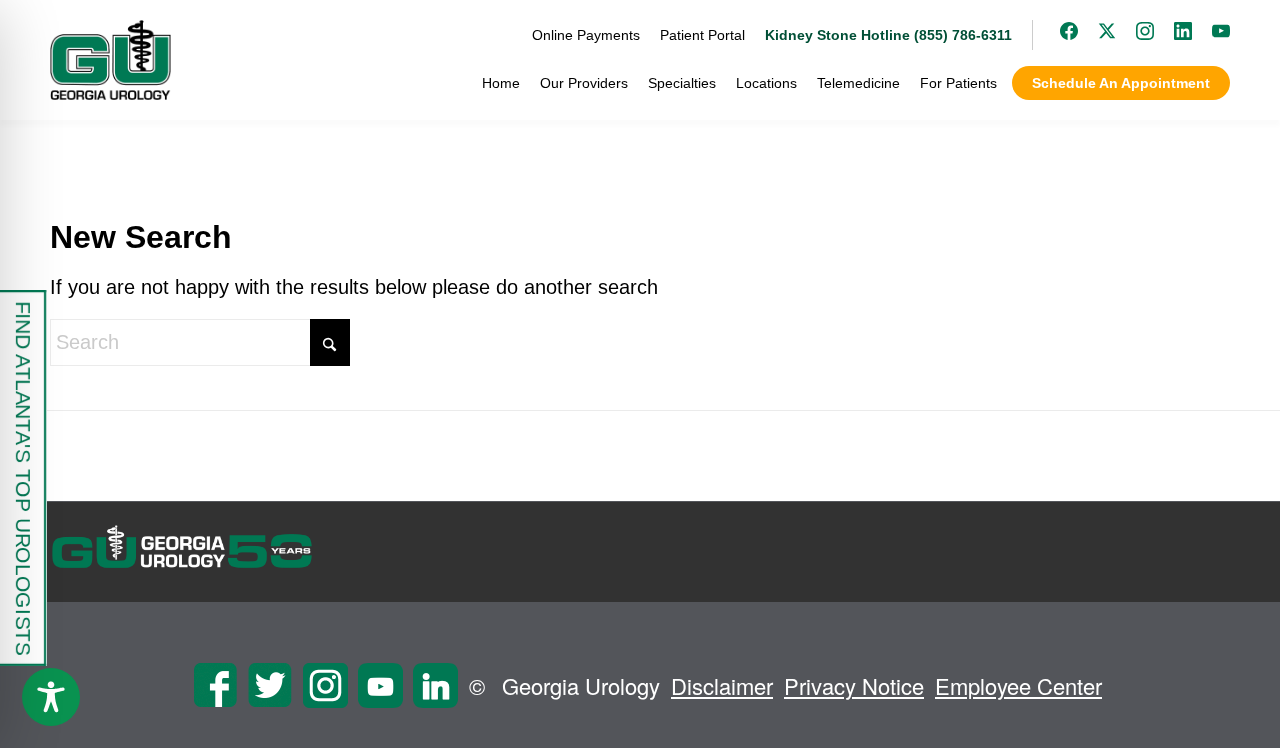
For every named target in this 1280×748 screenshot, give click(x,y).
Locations (766, 83)
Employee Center (1018, 685)
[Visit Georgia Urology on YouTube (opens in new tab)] (1211, 35)
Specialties (682, 83)
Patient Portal (702, 35)
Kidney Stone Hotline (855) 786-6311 (888, 35)
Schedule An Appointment (1121, 83)
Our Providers (584, 83)
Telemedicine (858, 83)
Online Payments (586, 35)
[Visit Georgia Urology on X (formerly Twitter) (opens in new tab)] (1097, 35)
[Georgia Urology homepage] (110, 60)
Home (501, 83)
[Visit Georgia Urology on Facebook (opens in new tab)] (1059, 35)
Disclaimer (722, 685)
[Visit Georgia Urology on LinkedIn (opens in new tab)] (1173, 35)
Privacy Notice (854, 685)
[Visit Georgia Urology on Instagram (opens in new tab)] (1135, 35)
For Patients (958, 83)
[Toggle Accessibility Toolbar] (51, 697)
